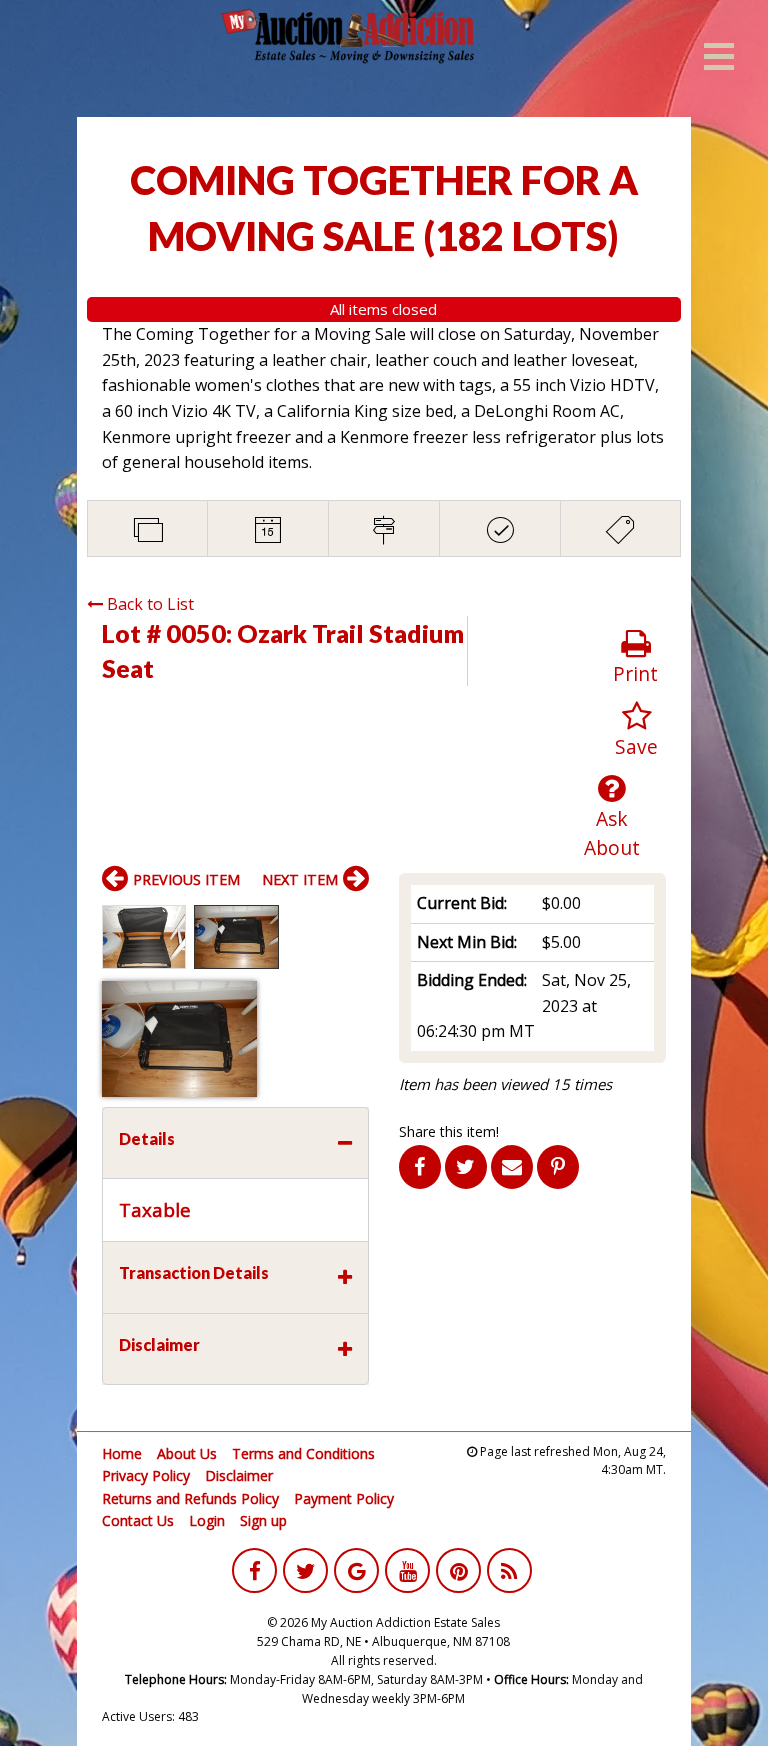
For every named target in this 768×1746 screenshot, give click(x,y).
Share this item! (449, 1131)
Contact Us (138, 1520)
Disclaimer (239, 1475)
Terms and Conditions (303, 1453)
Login (207, 1520)
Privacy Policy (146, 1475)
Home (122, 1453)
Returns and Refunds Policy (190, 1498)
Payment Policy (344, 1498)
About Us (187, 1453)
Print (635, 673)
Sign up (263, 1520)
